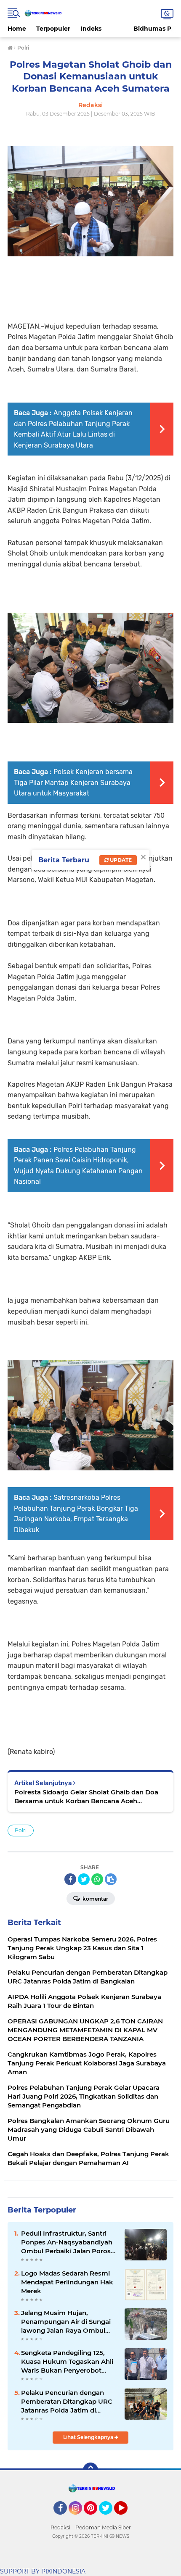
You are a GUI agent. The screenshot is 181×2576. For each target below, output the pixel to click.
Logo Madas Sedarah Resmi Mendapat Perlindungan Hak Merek (67, 2282)
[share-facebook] (70, 1879)
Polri (21, 1830)
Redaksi (60, 2527)
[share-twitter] (84, 1879)
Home (17, 29)
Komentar (95, 1899)
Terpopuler (53, 29)
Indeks (91, 29)
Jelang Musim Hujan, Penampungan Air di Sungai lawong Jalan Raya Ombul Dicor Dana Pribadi (66, 2322)
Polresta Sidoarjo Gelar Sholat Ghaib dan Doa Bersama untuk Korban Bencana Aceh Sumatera (86, 1797)
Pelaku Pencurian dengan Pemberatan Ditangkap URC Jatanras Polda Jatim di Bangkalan (67, 2402)
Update (120, 860)
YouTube (126, 2518)
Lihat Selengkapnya (89, 2437)
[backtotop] (90, 2470)
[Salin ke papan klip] (111, 1879)
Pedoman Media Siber (103, 2527)
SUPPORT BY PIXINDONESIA (43, 2571)
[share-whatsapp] (97, 1879)
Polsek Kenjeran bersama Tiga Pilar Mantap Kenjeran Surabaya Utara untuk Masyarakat (73, 782)
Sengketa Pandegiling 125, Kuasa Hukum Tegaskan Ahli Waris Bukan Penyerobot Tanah (67, 2362)
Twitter (109, 2518)
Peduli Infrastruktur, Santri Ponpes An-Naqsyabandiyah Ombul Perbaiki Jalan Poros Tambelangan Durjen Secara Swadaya (67, 2242)
